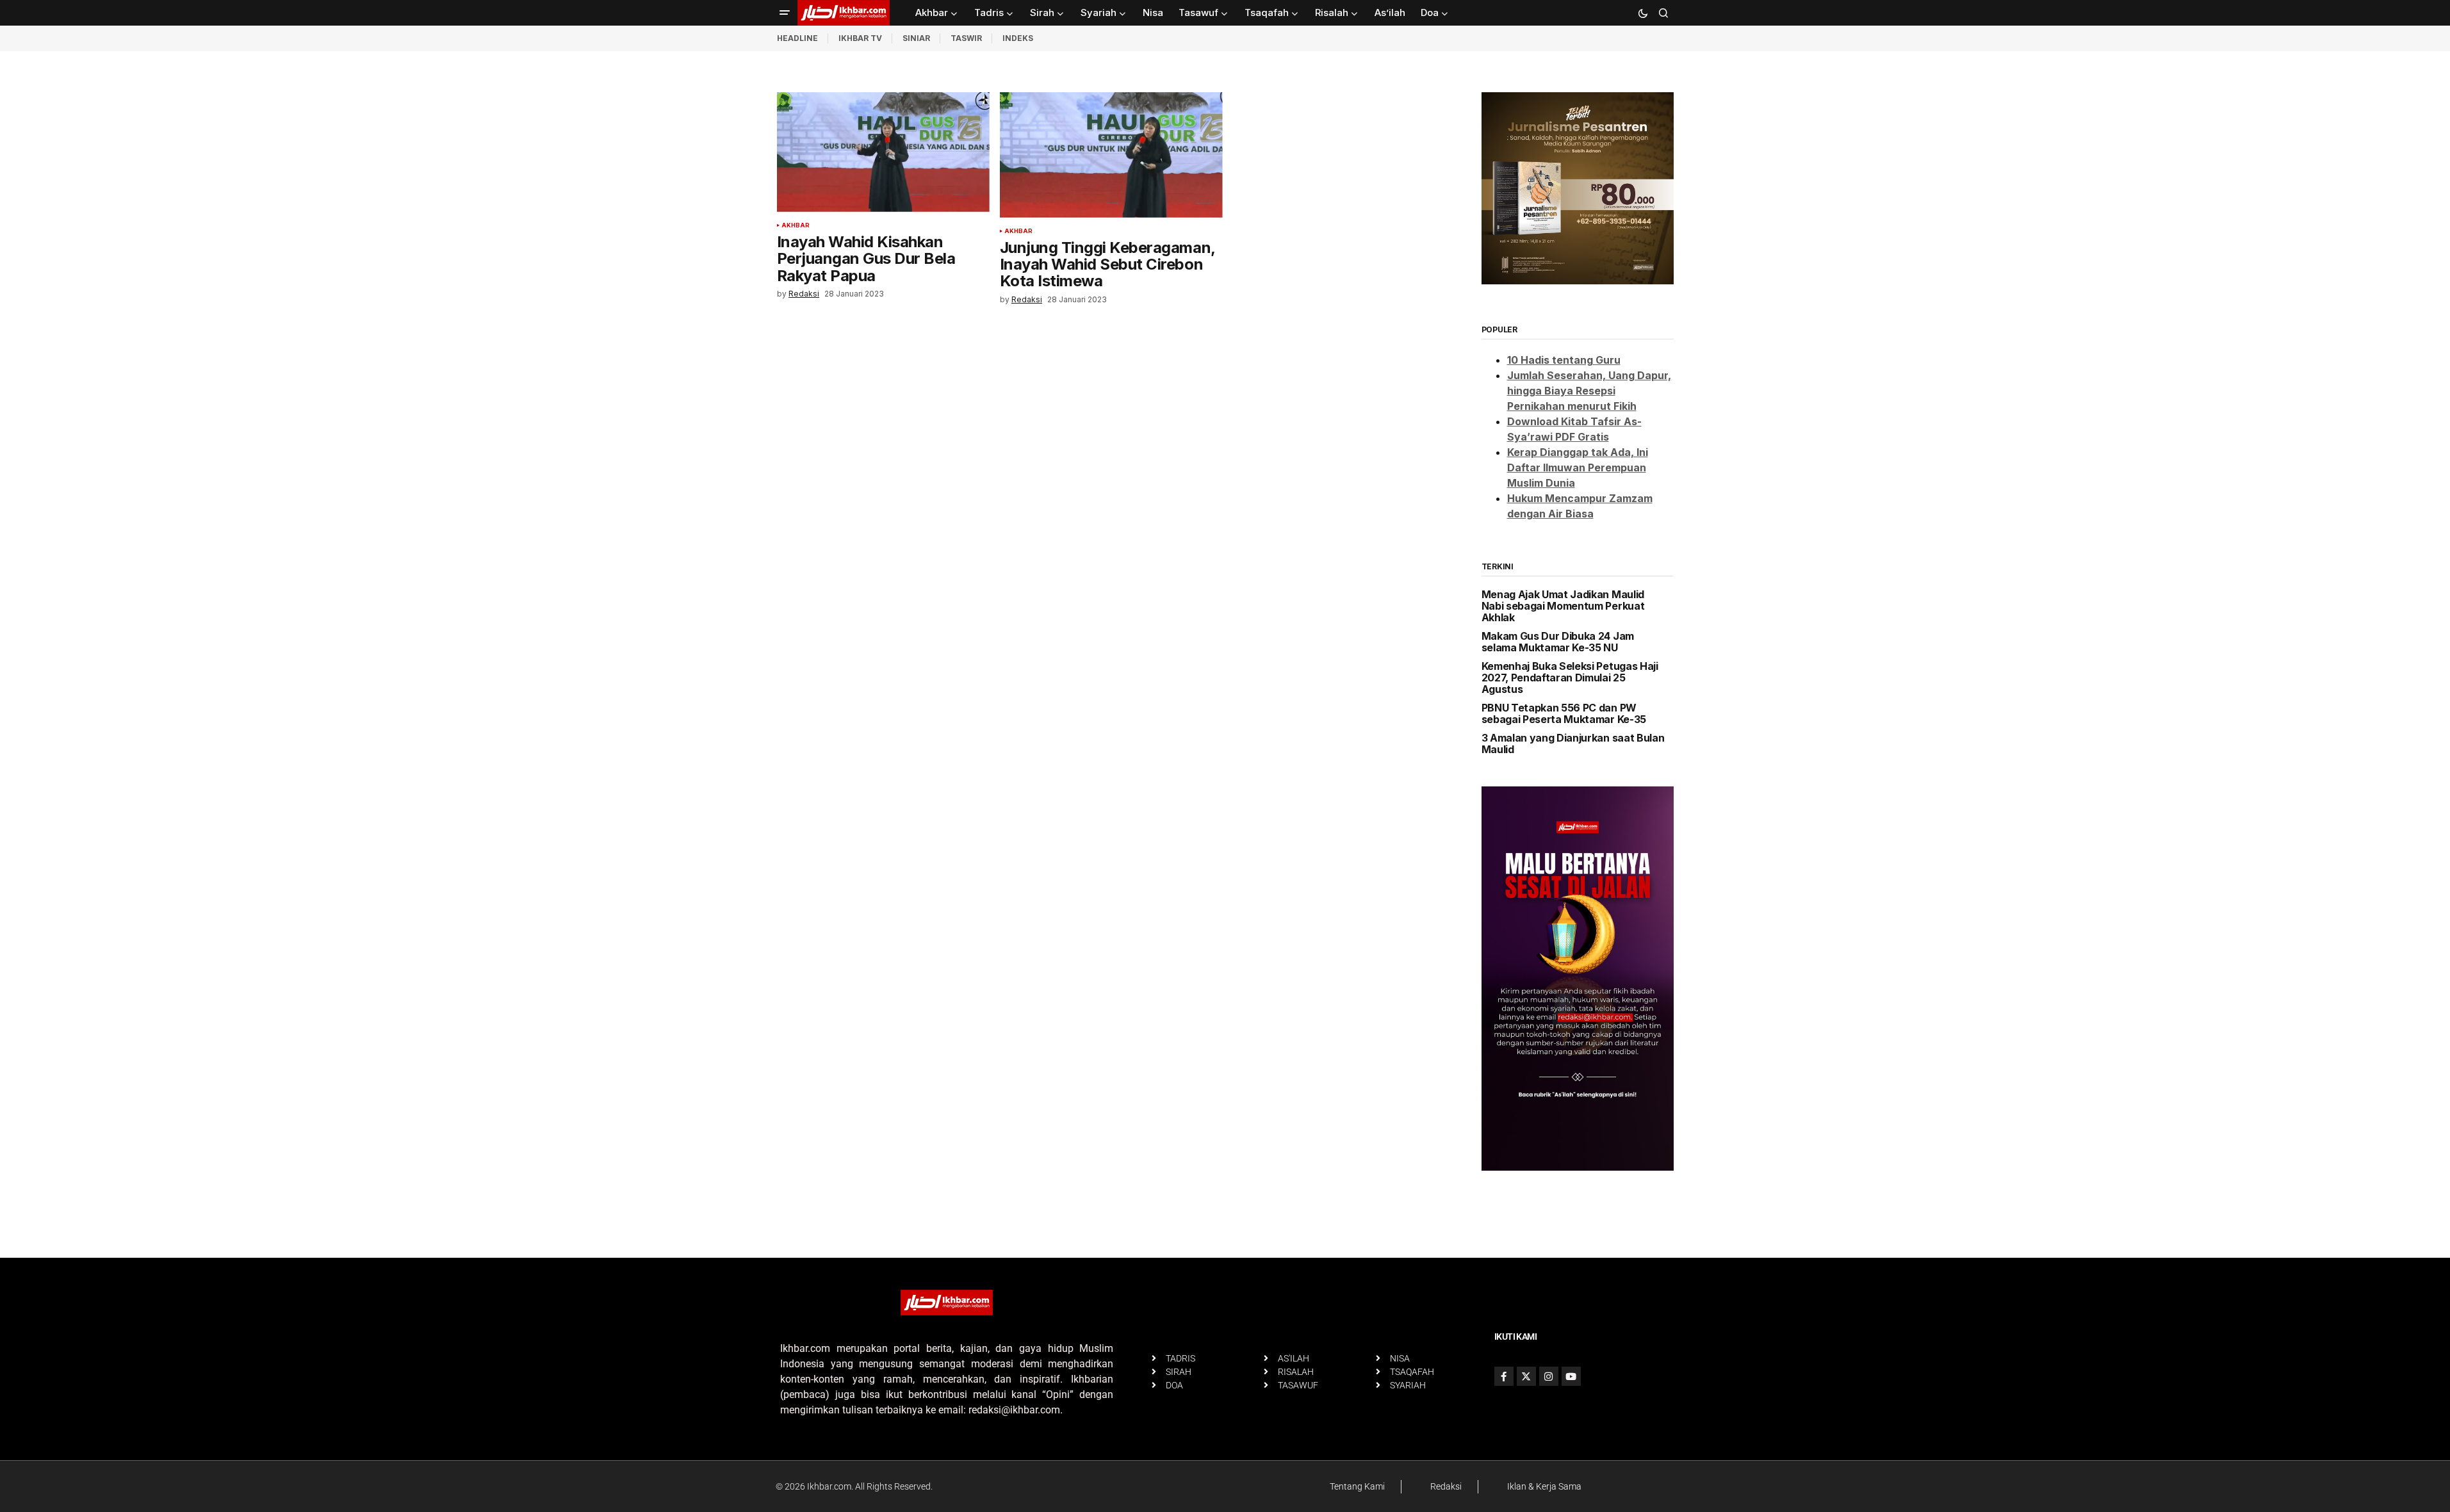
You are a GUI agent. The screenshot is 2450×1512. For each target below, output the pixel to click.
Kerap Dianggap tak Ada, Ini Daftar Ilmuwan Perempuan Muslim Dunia (1578, 467)
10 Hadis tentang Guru (1564, 360)
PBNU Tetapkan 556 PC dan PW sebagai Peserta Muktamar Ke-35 (1564, 714)
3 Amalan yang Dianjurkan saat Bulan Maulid (1573, 744)
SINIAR (916, 38)
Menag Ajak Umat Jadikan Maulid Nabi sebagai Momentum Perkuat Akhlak (1563, 606)
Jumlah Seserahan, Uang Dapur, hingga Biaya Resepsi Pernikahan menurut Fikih (1589, 391)
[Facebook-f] (1504, 1376)
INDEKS (1018, 38)
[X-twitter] (1526, 1376)
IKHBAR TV (860, 38)
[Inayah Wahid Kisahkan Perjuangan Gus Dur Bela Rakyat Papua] (883, 152)
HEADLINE (797, 38)
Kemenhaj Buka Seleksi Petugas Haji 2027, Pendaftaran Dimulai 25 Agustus (1570, 678)
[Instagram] (1549, 1376)
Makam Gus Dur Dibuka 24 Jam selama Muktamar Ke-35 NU (1558, 642)
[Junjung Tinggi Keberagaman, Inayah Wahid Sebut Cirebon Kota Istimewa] (1111, 155)
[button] (785, 13)
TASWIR (966, 38)
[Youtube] (1571, 1376)
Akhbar (796, 225)
